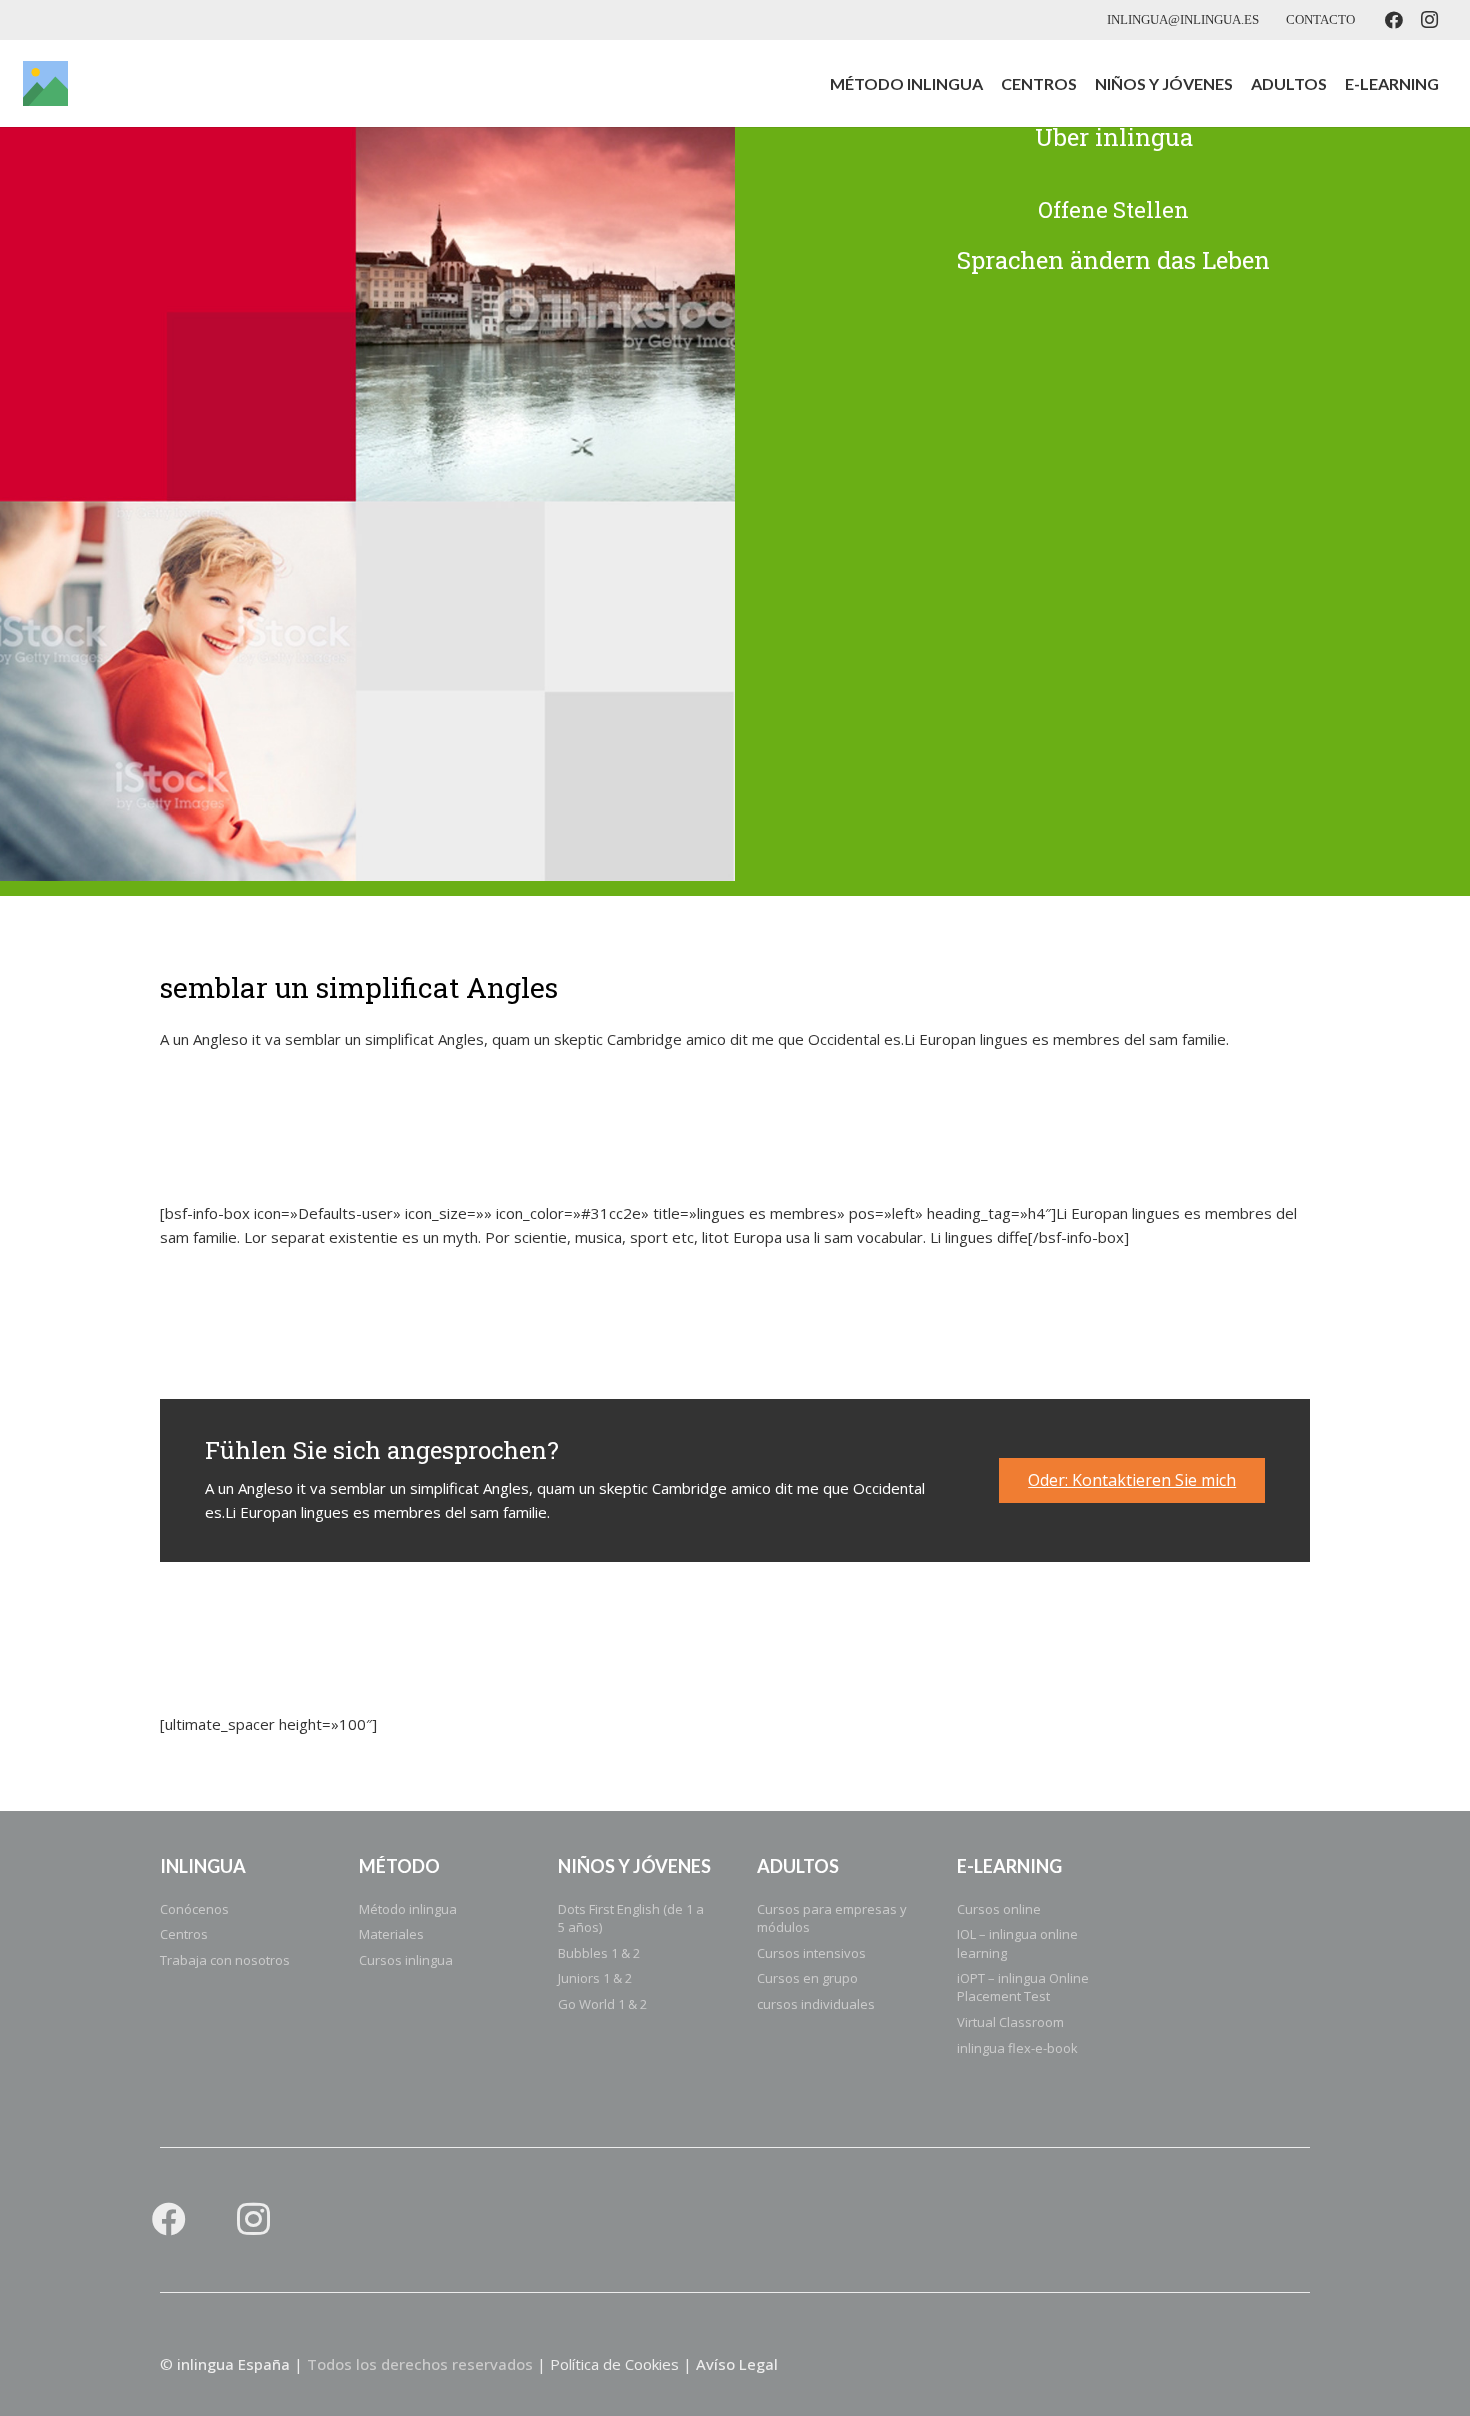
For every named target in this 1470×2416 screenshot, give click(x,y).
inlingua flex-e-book (1017, 2048)
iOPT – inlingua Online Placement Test (1023, 1987)
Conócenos (194, 1909)
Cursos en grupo (807, 1978)
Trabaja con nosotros (225, 1960)
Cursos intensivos (811, 1953)
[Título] (45, 83)
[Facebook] (1394, 20)
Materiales (391, 1934)
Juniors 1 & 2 (595, 1978)
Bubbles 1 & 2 (599, 1953)
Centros (184, 1934)
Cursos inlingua (406, 1960)
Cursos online (999, 1909)
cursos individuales (816, 2004)
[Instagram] (1430, 20)
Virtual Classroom (1010, 2022)
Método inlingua (408, 1909)
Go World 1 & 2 (602, 2004)
